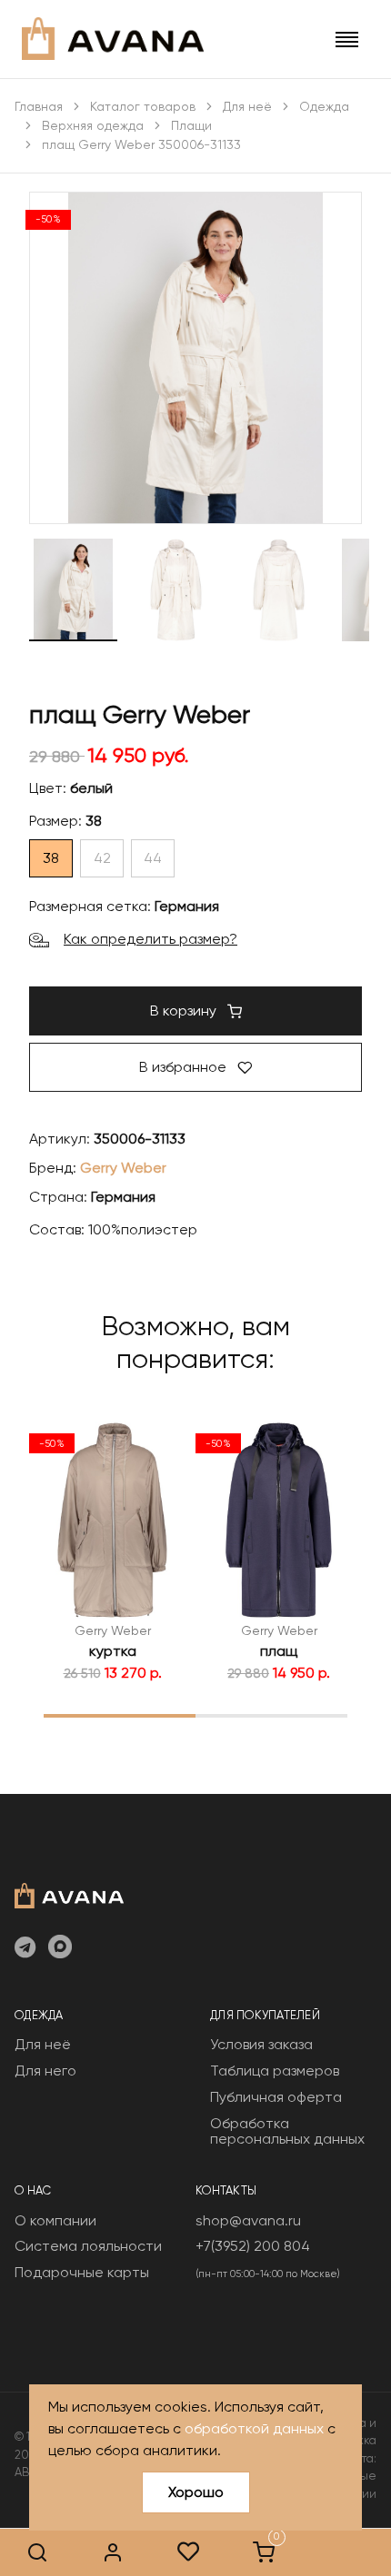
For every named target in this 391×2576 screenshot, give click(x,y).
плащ (279, 1651)
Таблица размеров (275, 2071)
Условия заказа (261, 2044)
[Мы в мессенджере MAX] (60, 1948)
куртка (113, 1651)
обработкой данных (254, 2428)
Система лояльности (88, 2246)
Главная (39, 106)
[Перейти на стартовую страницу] (113, 39)
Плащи (191, 125)
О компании (55, 2220)
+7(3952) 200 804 (253, 2246)
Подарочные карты (82, 2272)
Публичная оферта (276, 2097)
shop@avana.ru (248, 2220)
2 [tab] (271, 1715)
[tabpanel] (112, 1551)
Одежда (324, 106)
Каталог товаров (143, 106)
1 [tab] (120, 1715)
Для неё (247, 106)
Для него (45, 2071)
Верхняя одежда (93, 125)
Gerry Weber (123, 1168)
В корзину (185, 1011)
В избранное (185, 1067)
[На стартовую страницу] (69, 1894)
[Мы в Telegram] (25, 1948)
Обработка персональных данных (287, 2131)
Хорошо (196, 2492)
